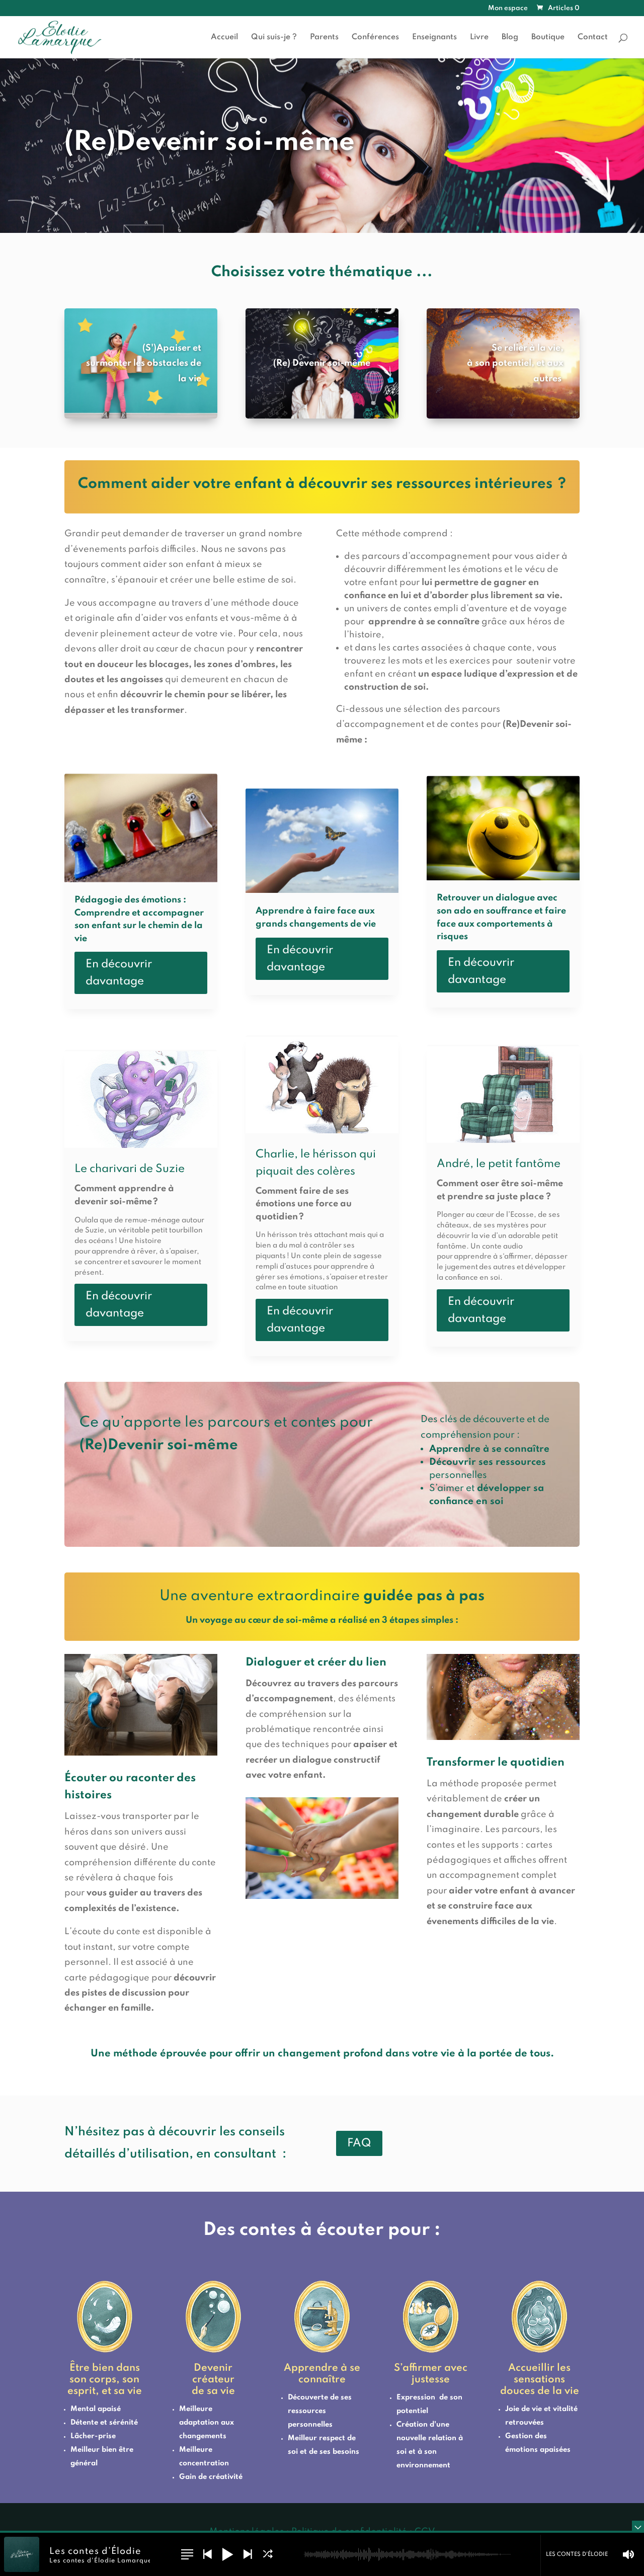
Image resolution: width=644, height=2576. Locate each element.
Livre (479, 37)
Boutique (548, 37)
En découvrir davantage (119, 973)
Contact (593, 37)
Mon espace (508, 9)
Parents (324, 37)
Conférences (375, 37)
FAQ (359, 2143)
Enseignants (434, 37)
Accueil (224, 37)
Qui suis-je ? (274, 37)
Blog (510, 37)
